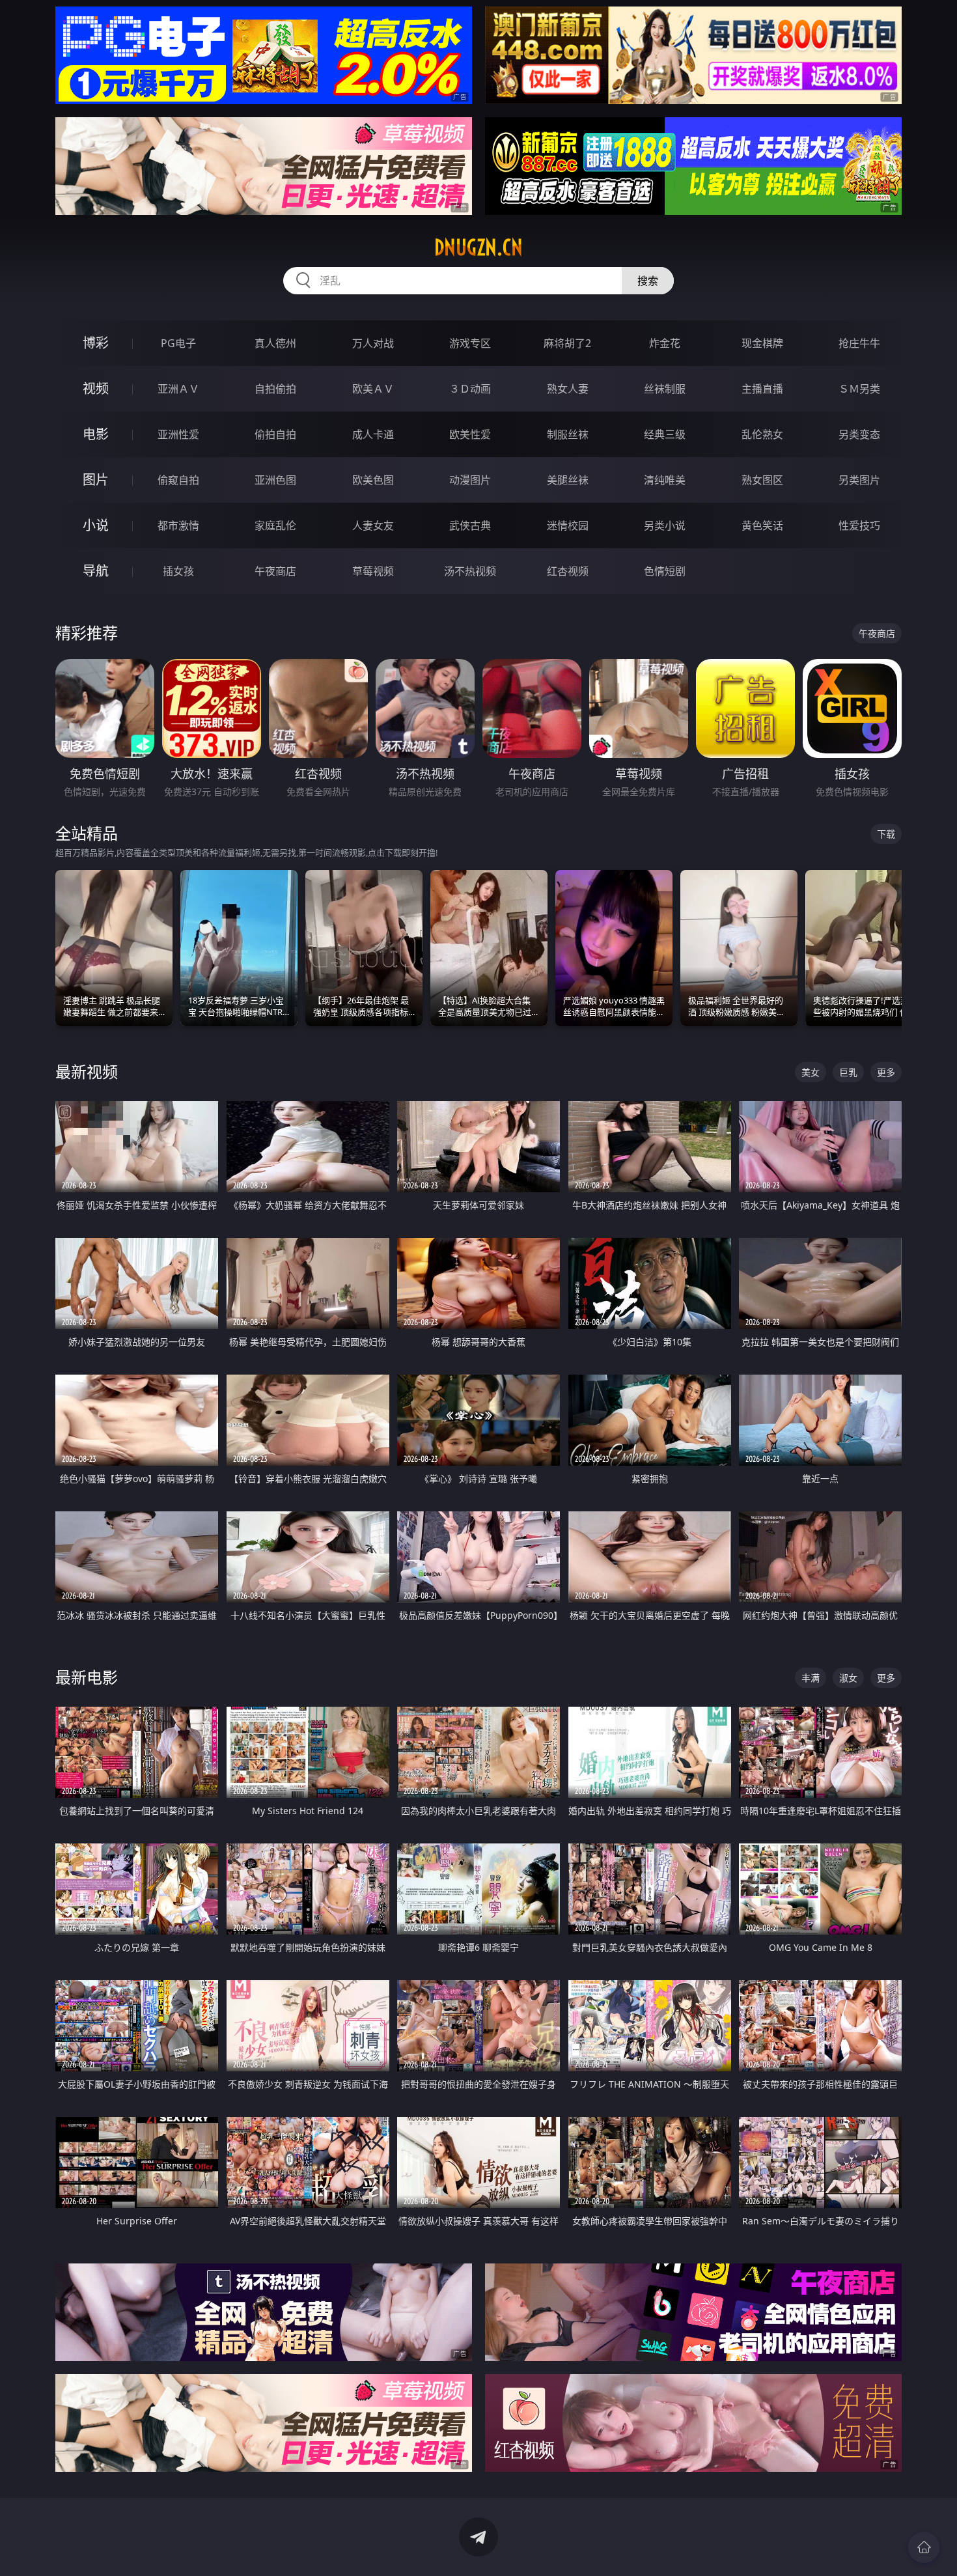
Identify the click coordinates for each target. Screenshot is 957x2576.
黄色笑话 (762, 525)
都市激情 (178, 525)
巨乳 (848, 1072)
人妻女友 (373, 525)
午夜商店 (275, 571)
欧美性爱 (470, 434)
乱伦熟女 (762, 434)
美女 (811, 1072)
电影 (96, 434)
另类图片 (859, 480)
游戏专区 (470, 343)
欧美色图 (373, 480)
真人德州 (275, 343)
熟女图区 (762, 480)
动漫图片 (470, 480)
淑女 (848, 1678)
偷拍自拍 (275, 434)
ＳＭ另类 (859, 389)
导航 (96, 571)
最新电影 (87, 1677)
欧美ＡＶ (373, 389)
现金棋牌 (762, 343)
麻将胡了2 (567, 343)
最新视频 (87, 1071)
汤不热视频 (470, 571)
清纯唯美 (665, 480)
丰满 (811, 1678)
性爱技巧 (859, 525)
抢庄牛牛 (859, 343)
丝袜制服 (665, 389)
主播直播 (762, 389)
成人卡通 (373, 434)
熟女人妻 (568, 389)
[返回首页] (924, 2547)
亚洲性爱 (178, 434)
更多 (886, 1072)
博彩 (96, 343)
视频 (96, 388)
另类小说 (665, 525)
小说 (96, 525)
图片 (96, 480)
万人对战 (373, 343)
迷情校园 (568, 525)
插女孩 (178, 571)
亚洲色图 (275, 480)
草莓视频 (373, 571)
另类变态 (859, 434)
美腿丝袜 (568, 480)
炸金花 (665, 343)
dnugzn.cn (478, 247)
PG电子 (178, 343)
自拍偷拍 (275, 389)
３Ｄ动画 (470, 389)
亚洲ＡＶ (178, 389)
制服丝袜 (568, 434)
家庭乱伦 (275, 525)
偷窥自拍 (178, 480)
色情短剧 (665, 571)
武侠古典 (470, 525)
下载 (886, 834)
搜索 (648, 281)
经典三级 (665, 434)
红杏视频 (568, 571)
